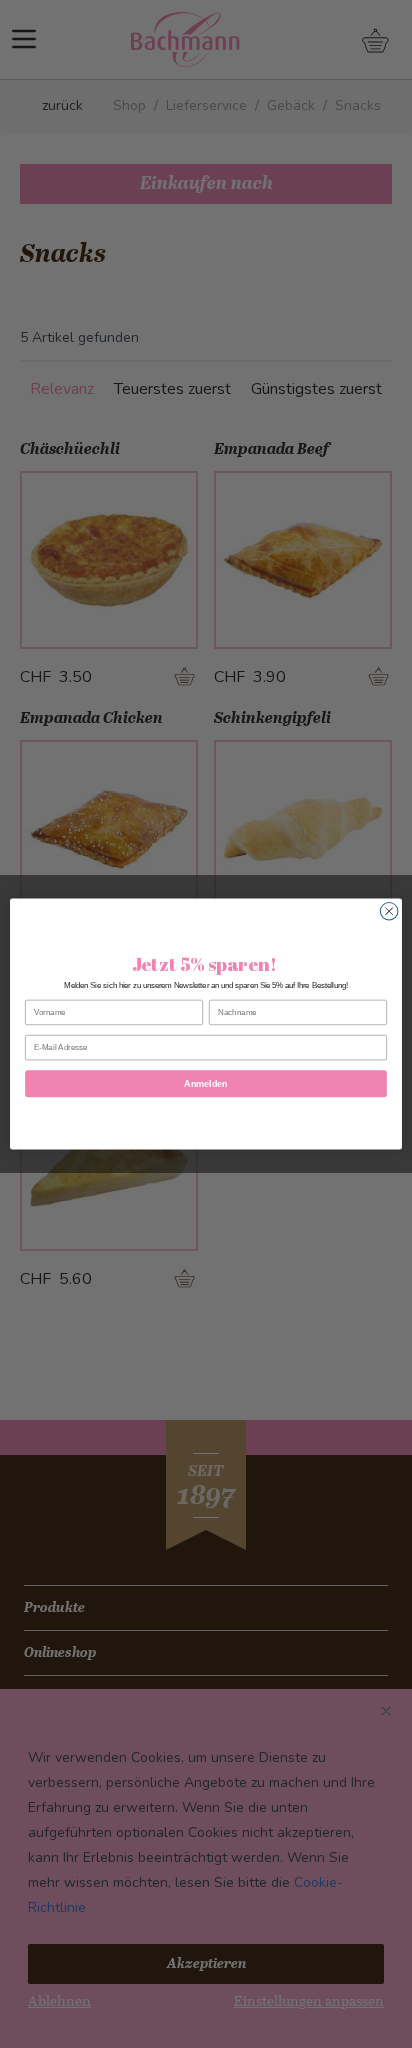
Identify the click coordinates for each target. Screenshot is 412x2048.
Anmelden (206, 1084)
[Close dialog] (389, 911)
